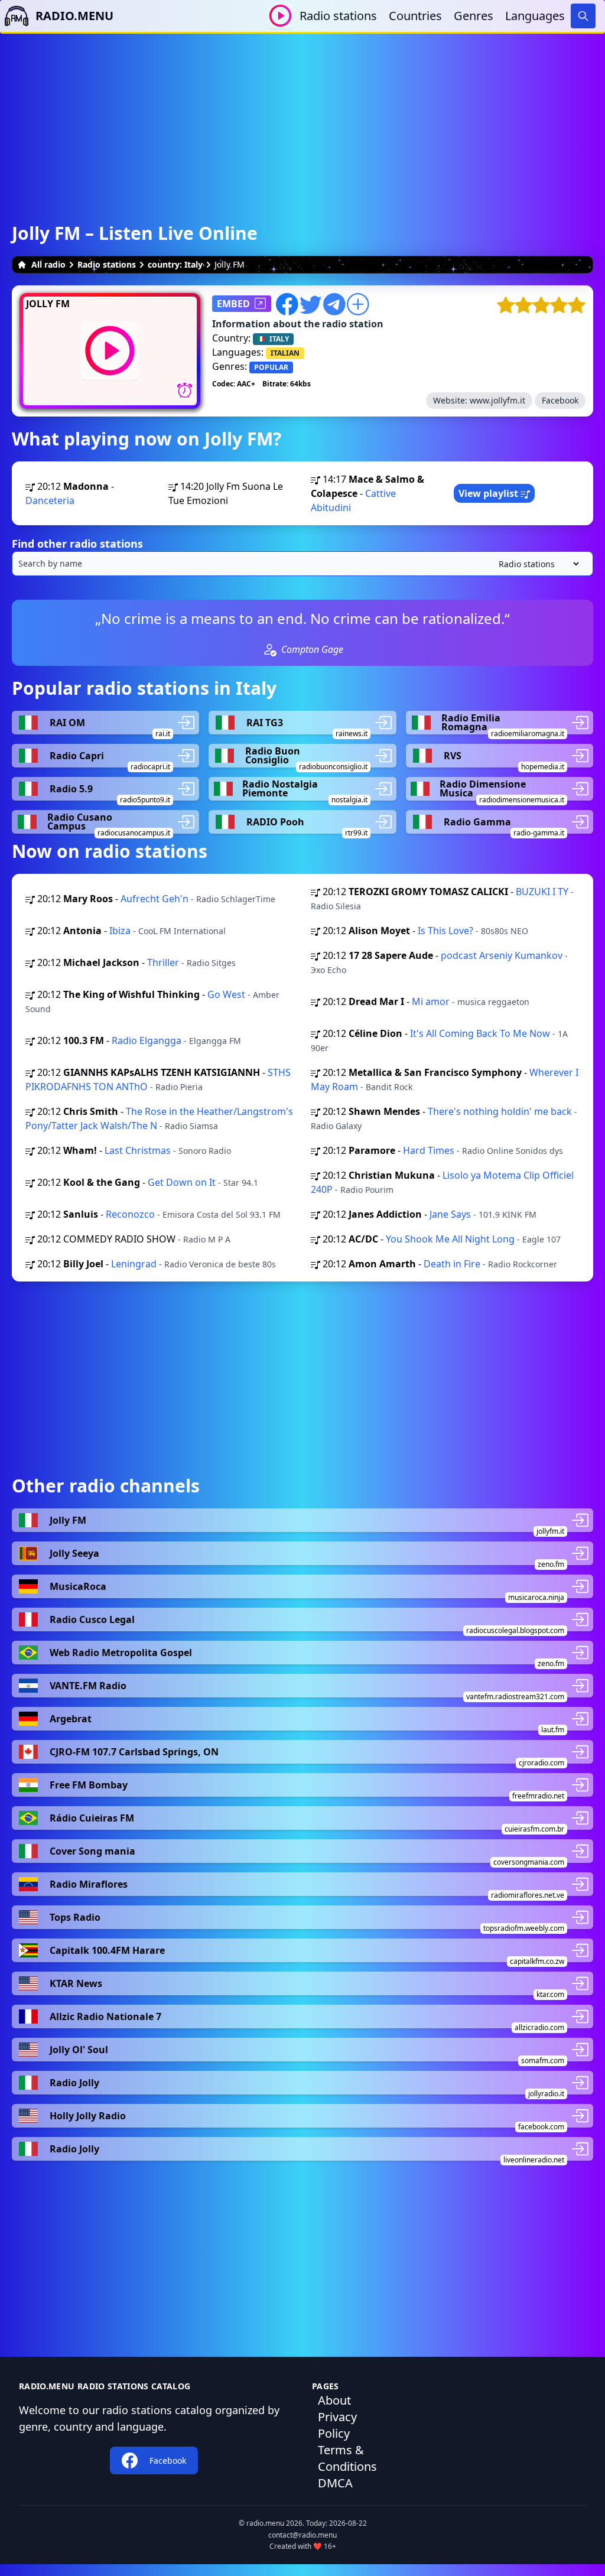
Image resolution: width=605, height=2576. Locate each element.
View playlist (489, 493)
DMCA (335, 2483)
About (334, 2400)
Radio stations (338, 16)
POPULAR (271, 367)
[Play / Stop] (280, 16)
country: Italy (175, 264)
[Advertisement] (302, 116)
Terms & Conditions (347, 2458)
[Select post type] (536, 564)
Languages (535, 16)
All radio (48, 264)
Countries (415, 16)
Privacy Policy (337, 2425)
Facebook (560, 400)
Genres (474, 16)
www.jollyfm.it (497, 400)
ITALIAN (285, 353)
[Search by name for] (302, 564)
